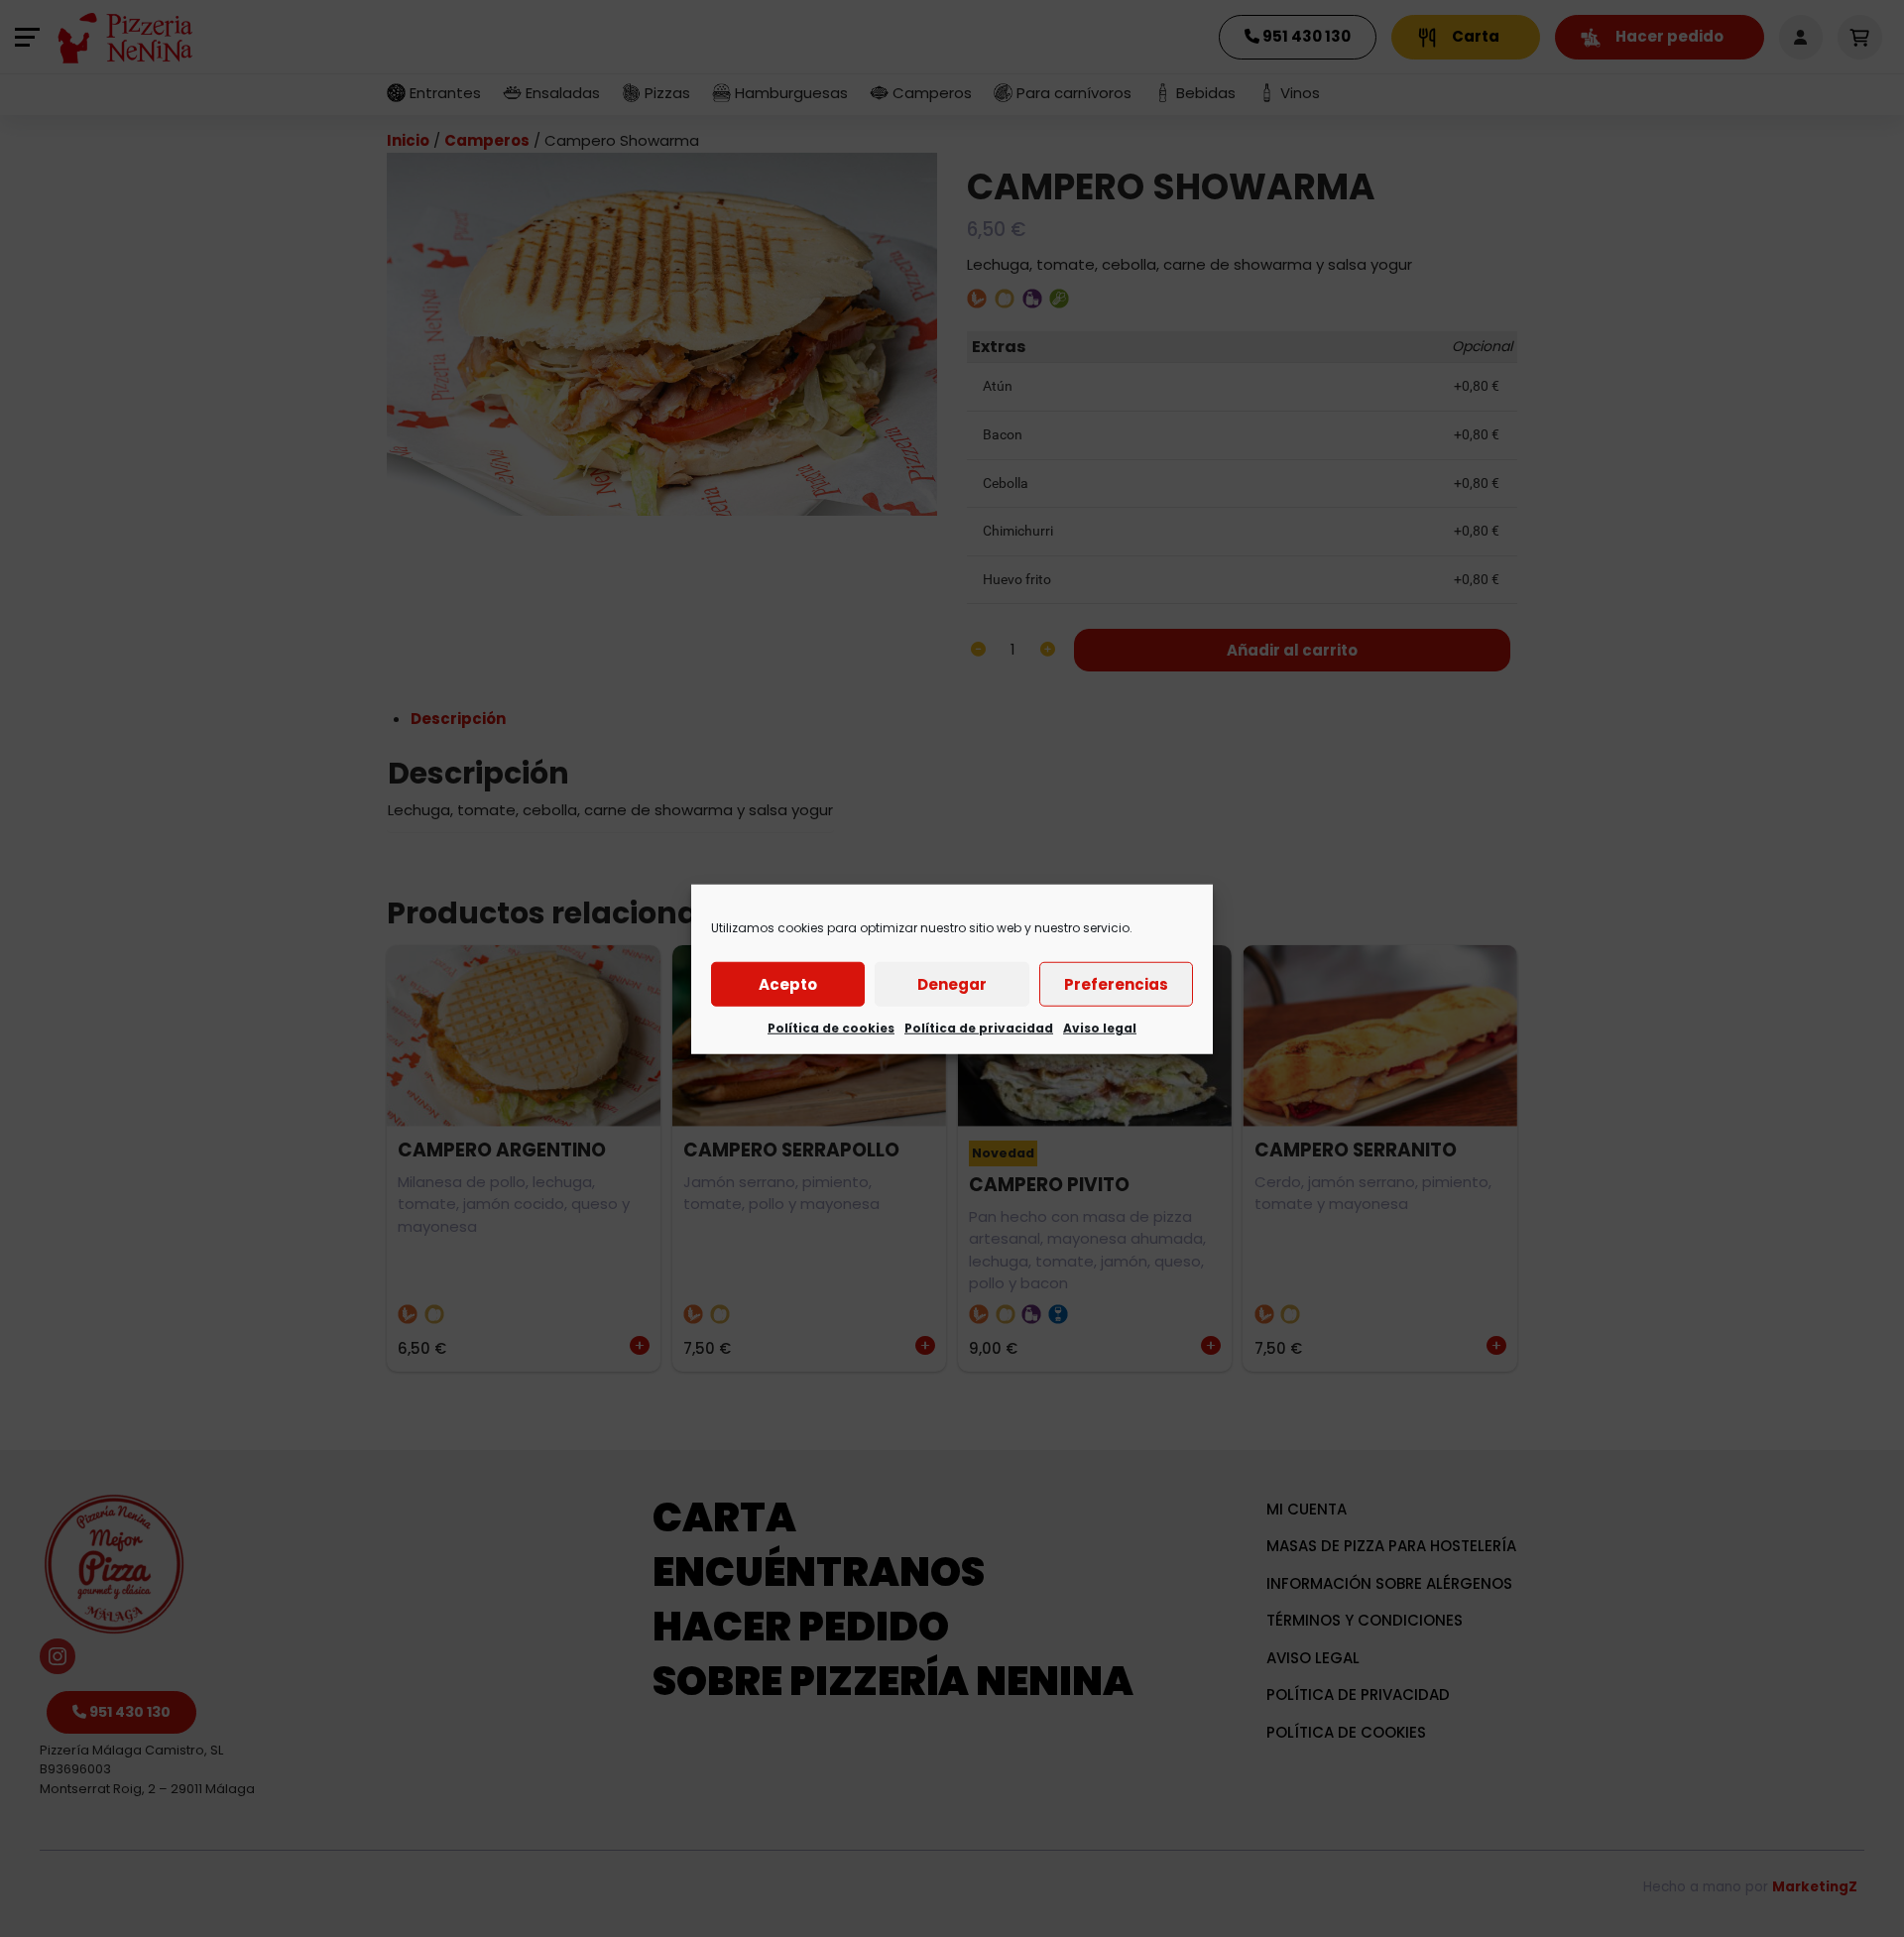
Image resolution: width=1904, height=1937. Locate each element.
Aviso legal (1100, 1027)
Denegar (952, 983)
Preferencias (1116, 983)
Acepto (788, 983)
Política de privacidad (979, 1027)
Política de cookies (831, 1027)
